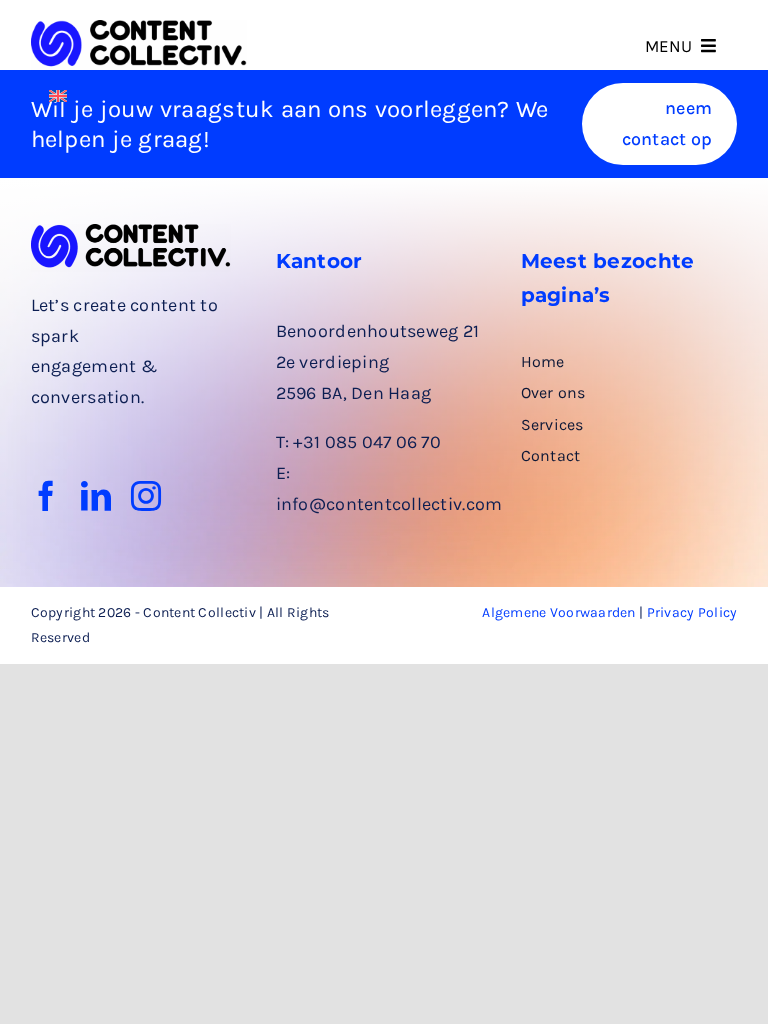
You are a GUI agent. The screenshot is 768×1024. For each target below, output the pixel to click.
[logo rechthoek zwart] (139, 29)
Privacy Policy (692, 612)
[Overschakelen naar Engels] (58, 94)
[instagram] (146, 496)
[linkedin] (96, 496)
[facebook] (46, 496)
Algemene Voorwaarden (558, 612)
